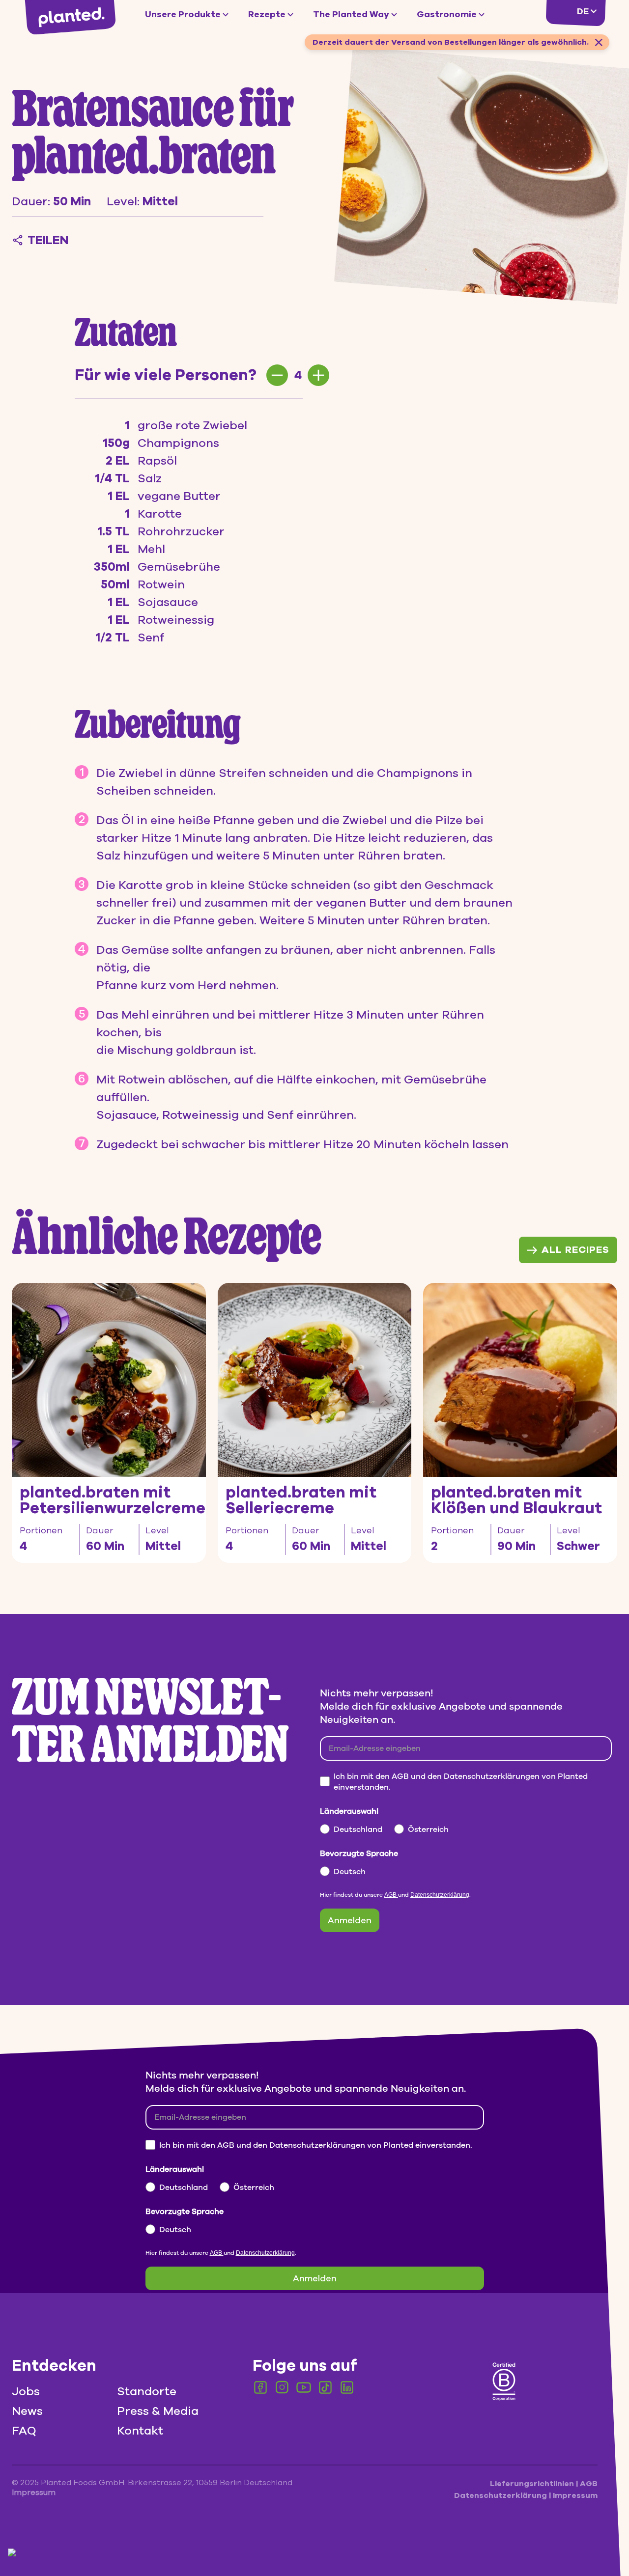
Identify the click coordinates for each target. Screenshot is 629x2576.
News (27, 2411)
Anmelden (350, 1920)
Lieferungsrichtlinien (533, 2484)
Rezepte (267, 14)
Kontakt (140, 2431)
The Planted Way (351, 14)
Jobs (26, 2391)
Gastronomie (447, 14)
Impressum (575, 2495)
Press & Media (158, 2411)
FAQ (24, 2431)
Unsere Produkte (183, 14)
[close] (599, 42)
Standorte (147, 2391)
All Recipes (575, 1250)
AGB (391, 1895)
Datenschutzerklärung (440, 1895)
